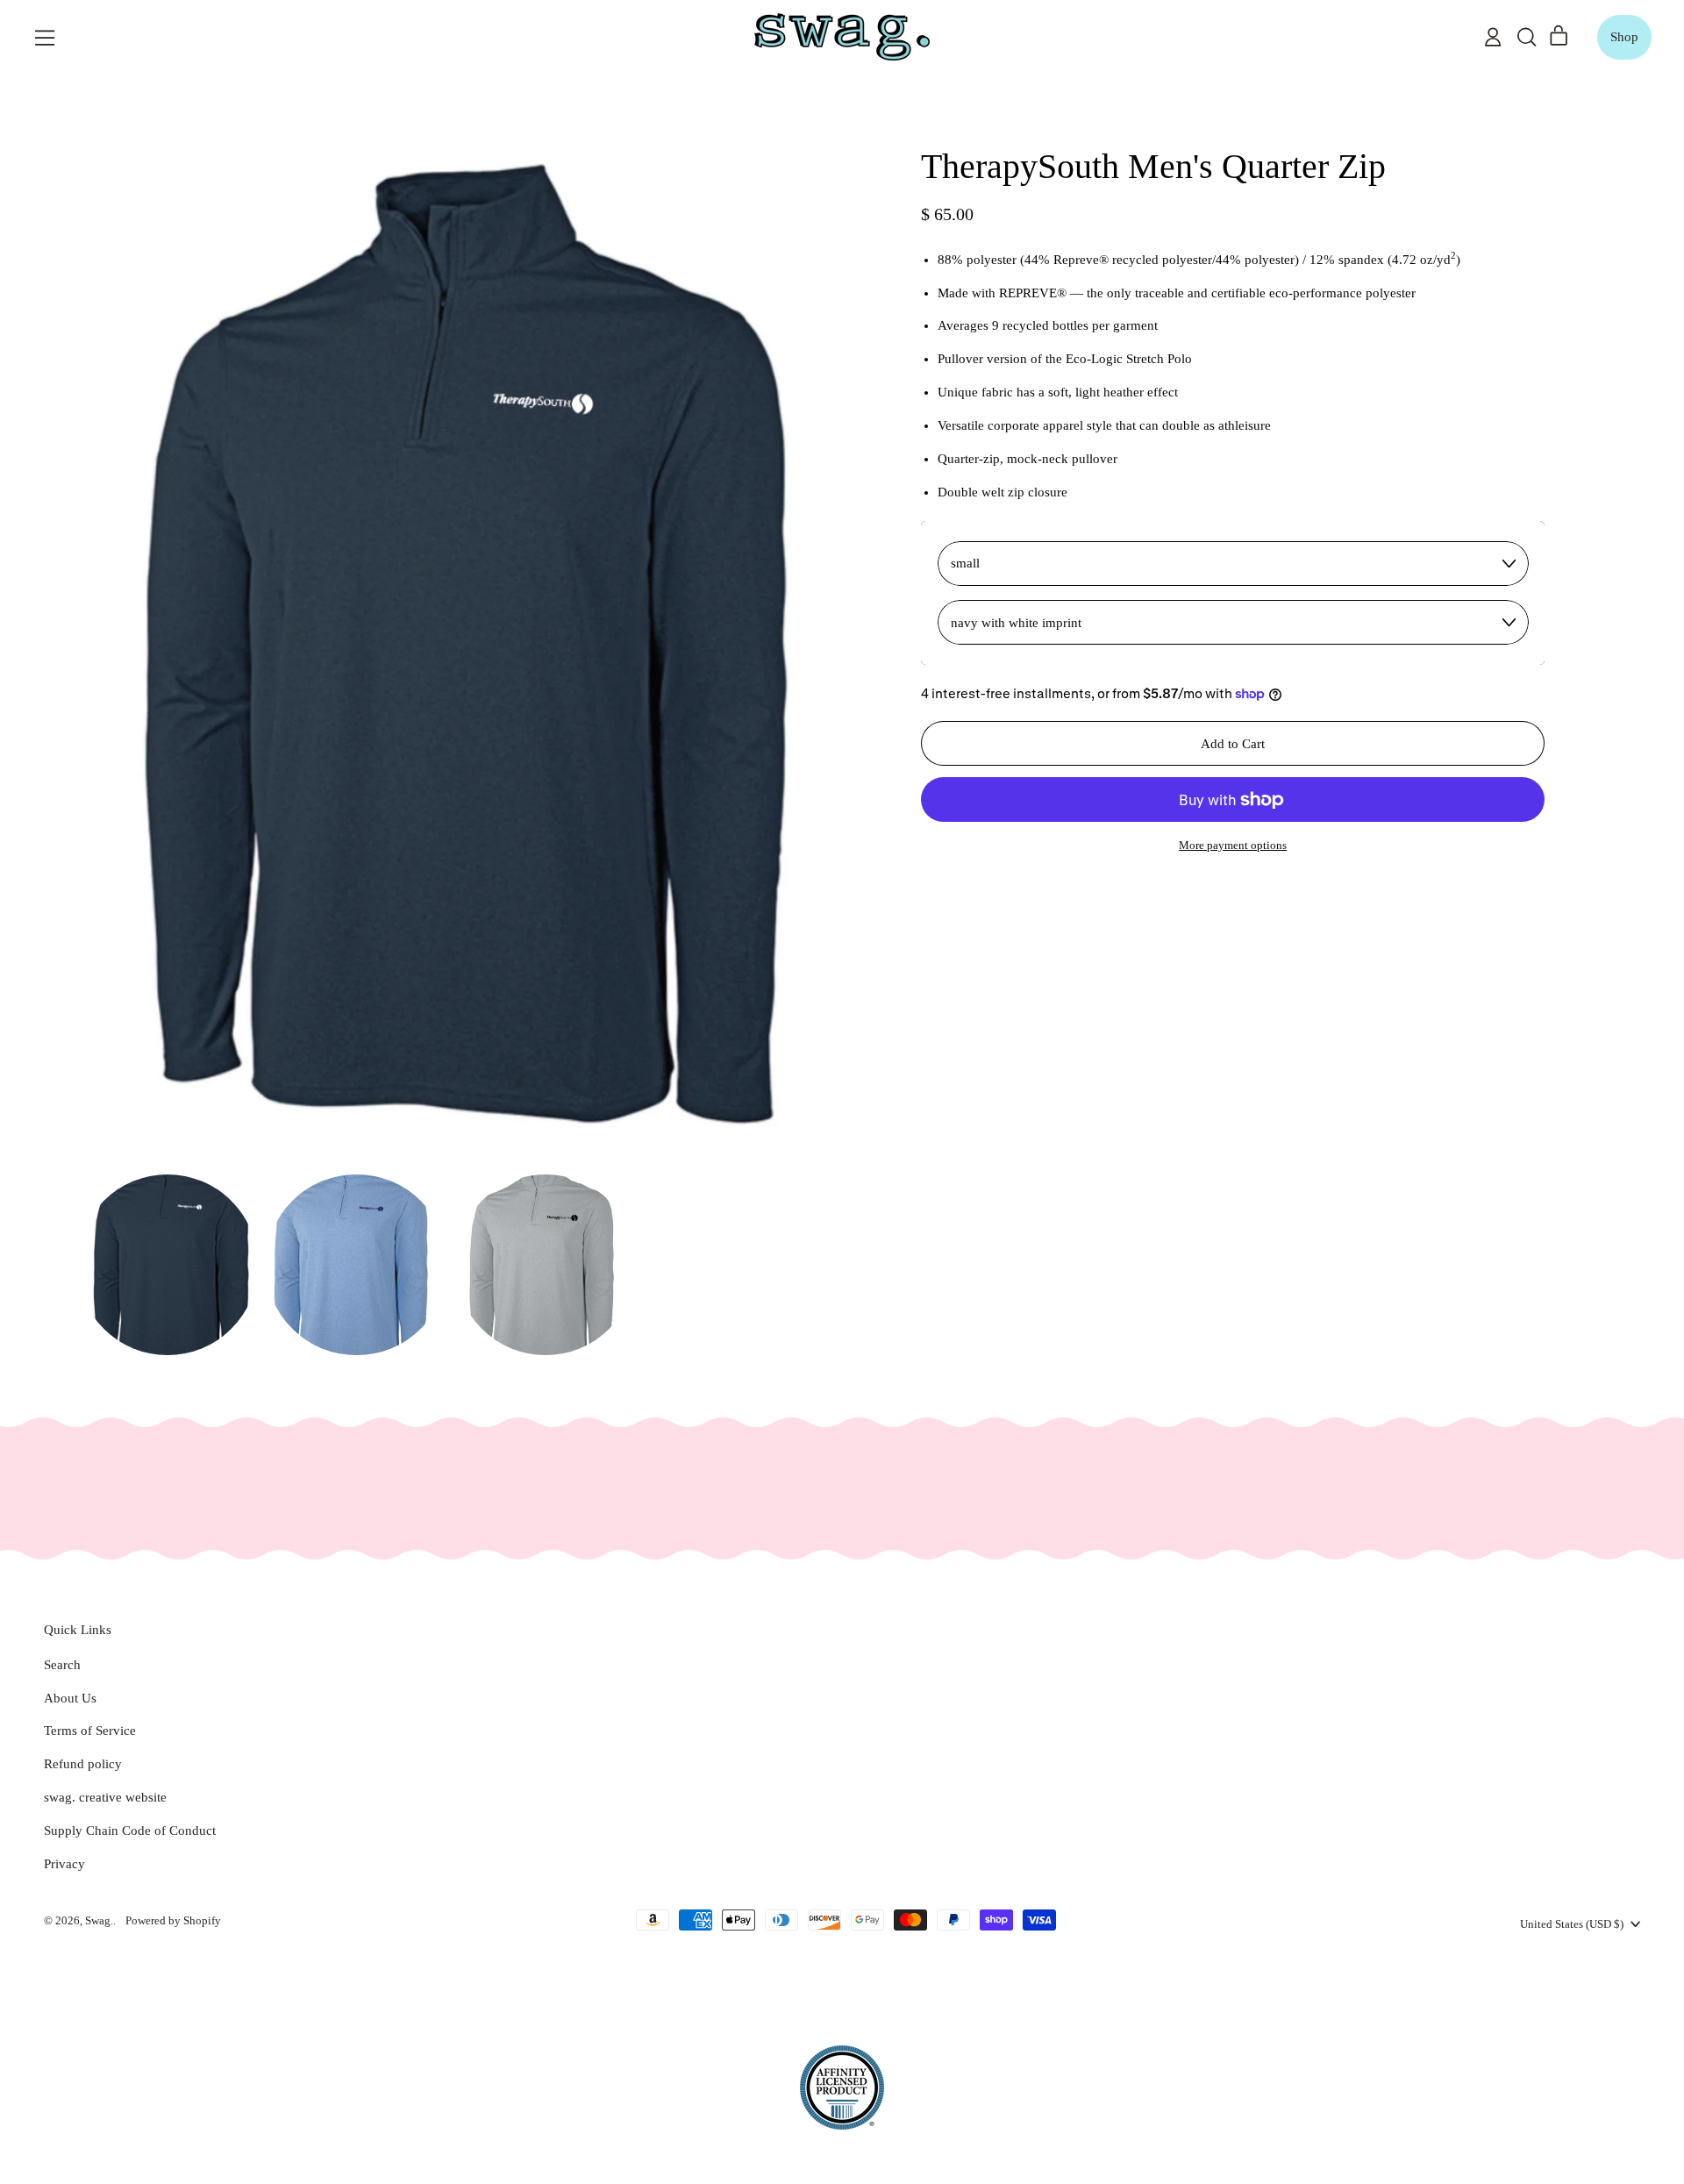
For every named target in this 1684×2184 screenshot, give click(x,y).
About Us (70, 1698)
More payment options (1233, 845)
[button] (1526, 37)
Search (62, 1665)
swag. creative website (105, 1797)
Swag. (99, 1920)
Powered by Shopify (173, 1920)
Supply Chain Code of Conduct (130, 1831)
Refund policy (83, 1764)
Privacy (64, 1864)
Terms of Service (90, 1731)
